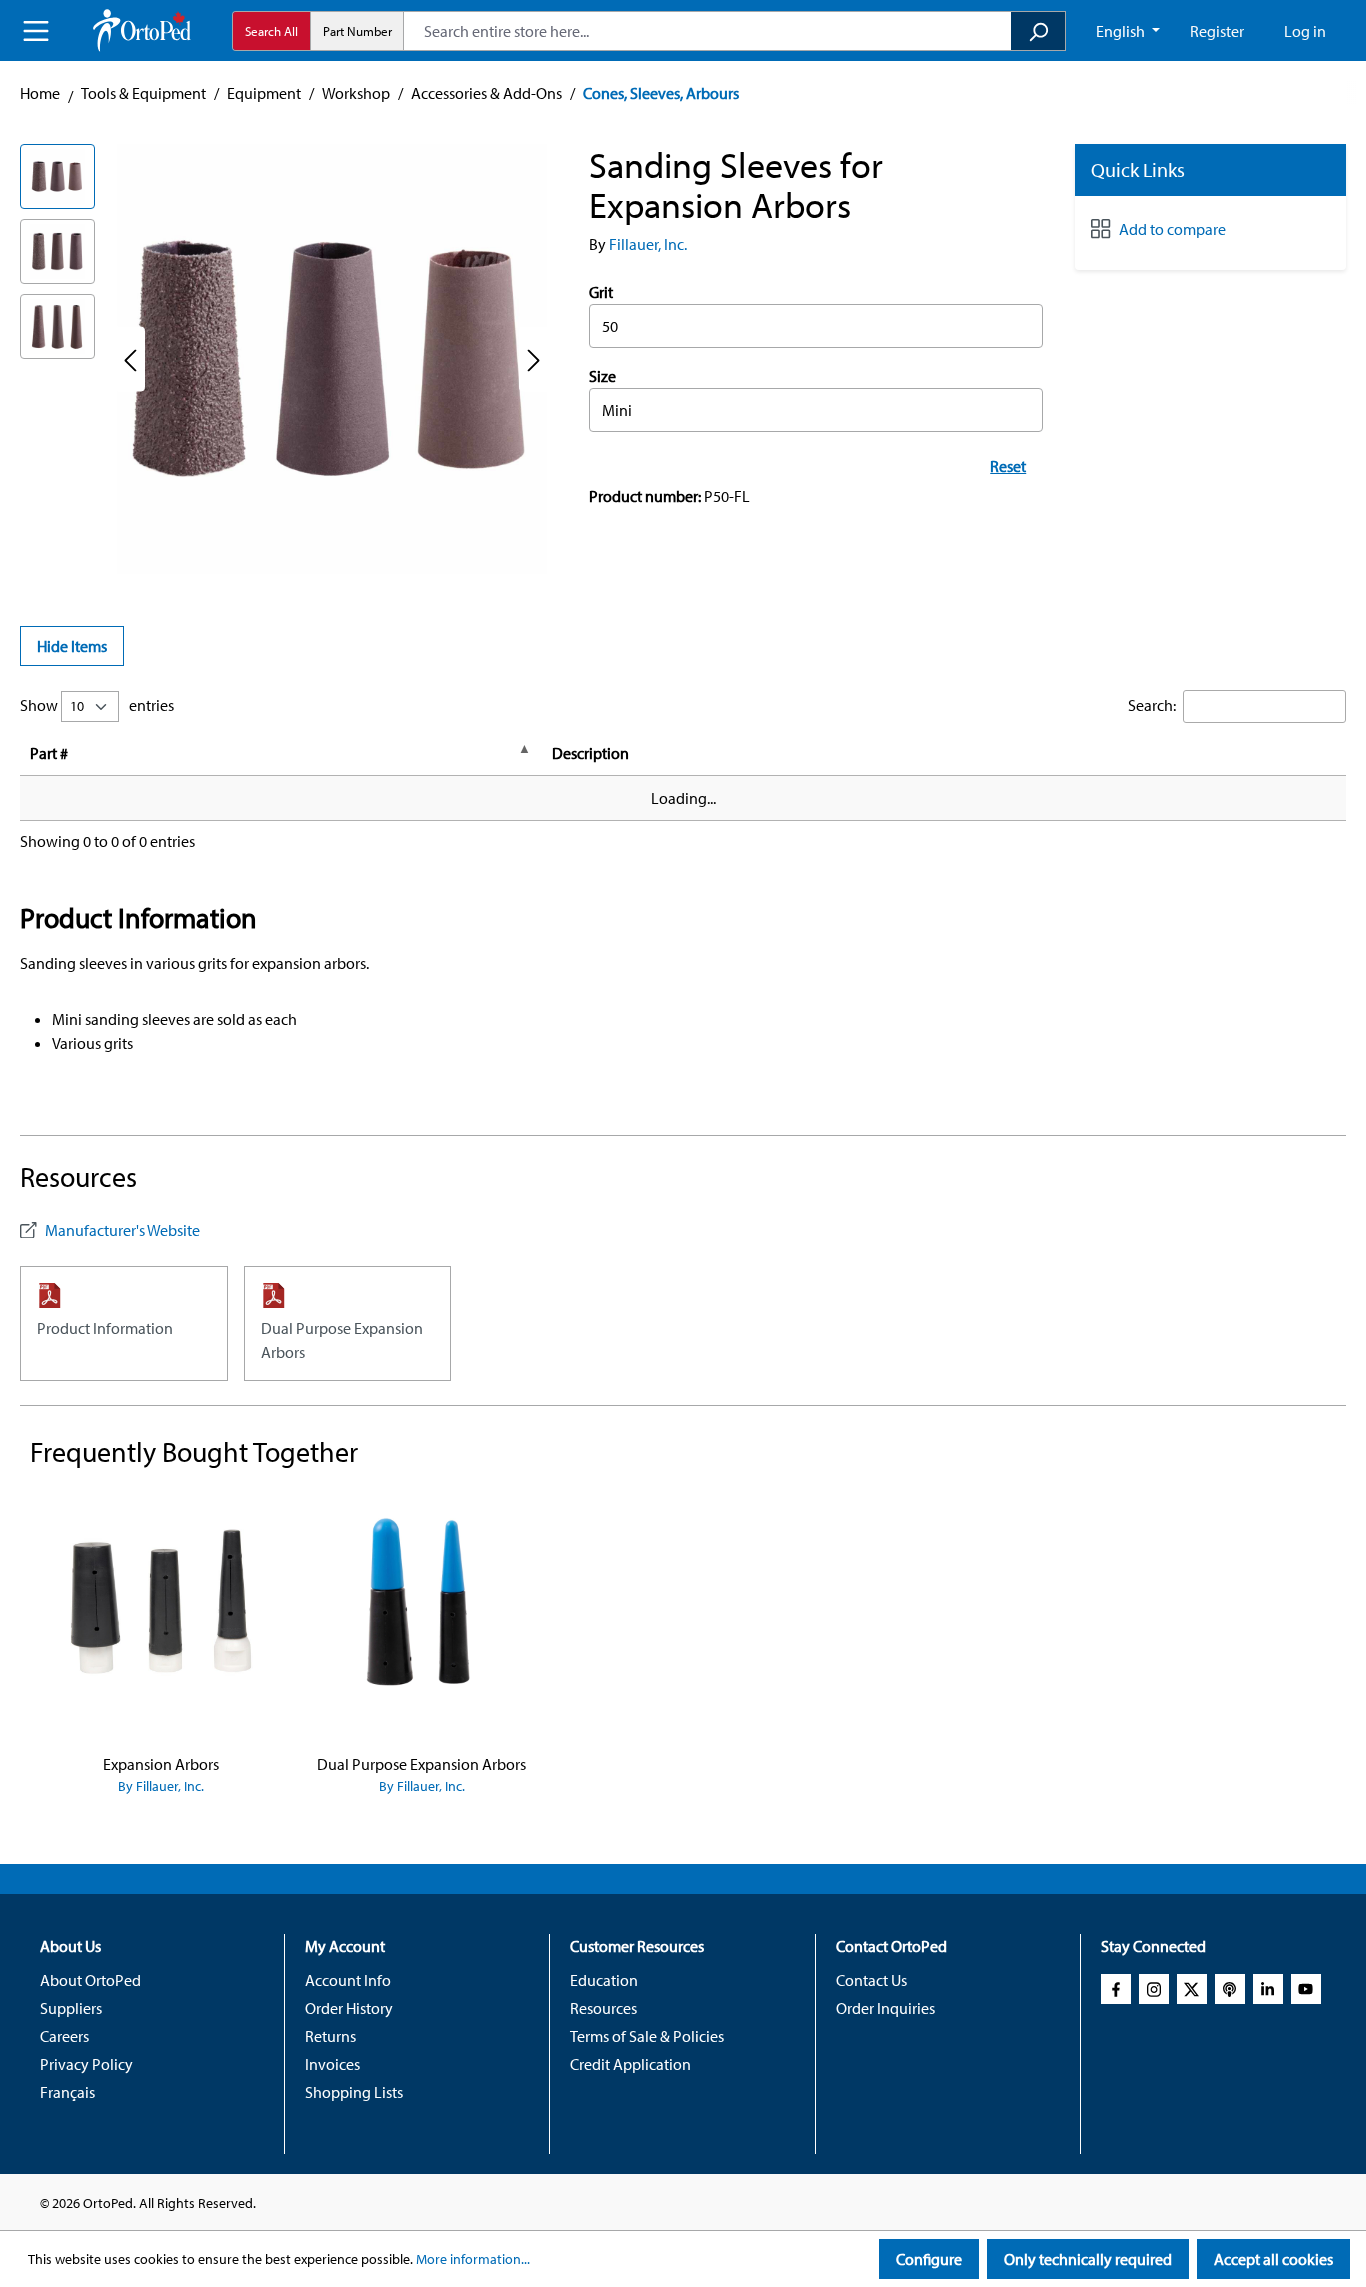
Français (67, 2092)
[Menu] (36, 31)
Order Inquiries (885, 2008)
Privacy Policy (86, 2064)
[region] (284, 359)
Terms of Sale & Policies (647, 2036)
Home (40, 93)
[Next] (534, 359)
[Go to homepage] (142, 30)
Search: (1152, 705)
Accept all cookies (1273, 2259)
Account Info (348, 1980)
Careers (64, 2036)
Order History (349, 2008)
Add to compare (1172, 229)
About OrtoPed (90, 1980)
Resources (603, 2008)
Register (1217, 31)
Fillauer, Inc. (648, 244)
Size (602, 376)
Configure (929, 2259)
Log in (1305, 31)
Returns (330, 2036)
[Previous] (130, 359)
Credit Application (630, 2064)
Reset (1008, 466)
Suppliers (71, 2008)
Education (604, 1980)
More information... (473, 2259)
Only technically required (1088, 2259)
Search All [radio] (271, 31)
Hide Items (72, 646)
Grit (601, 292)
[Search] (1038, 31)
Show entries (97, 705)
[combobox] (707, 31)
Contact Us (871, 1980)
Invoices (332, 2064)
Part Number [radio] (357, 31)
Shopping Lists (354, 2092)
